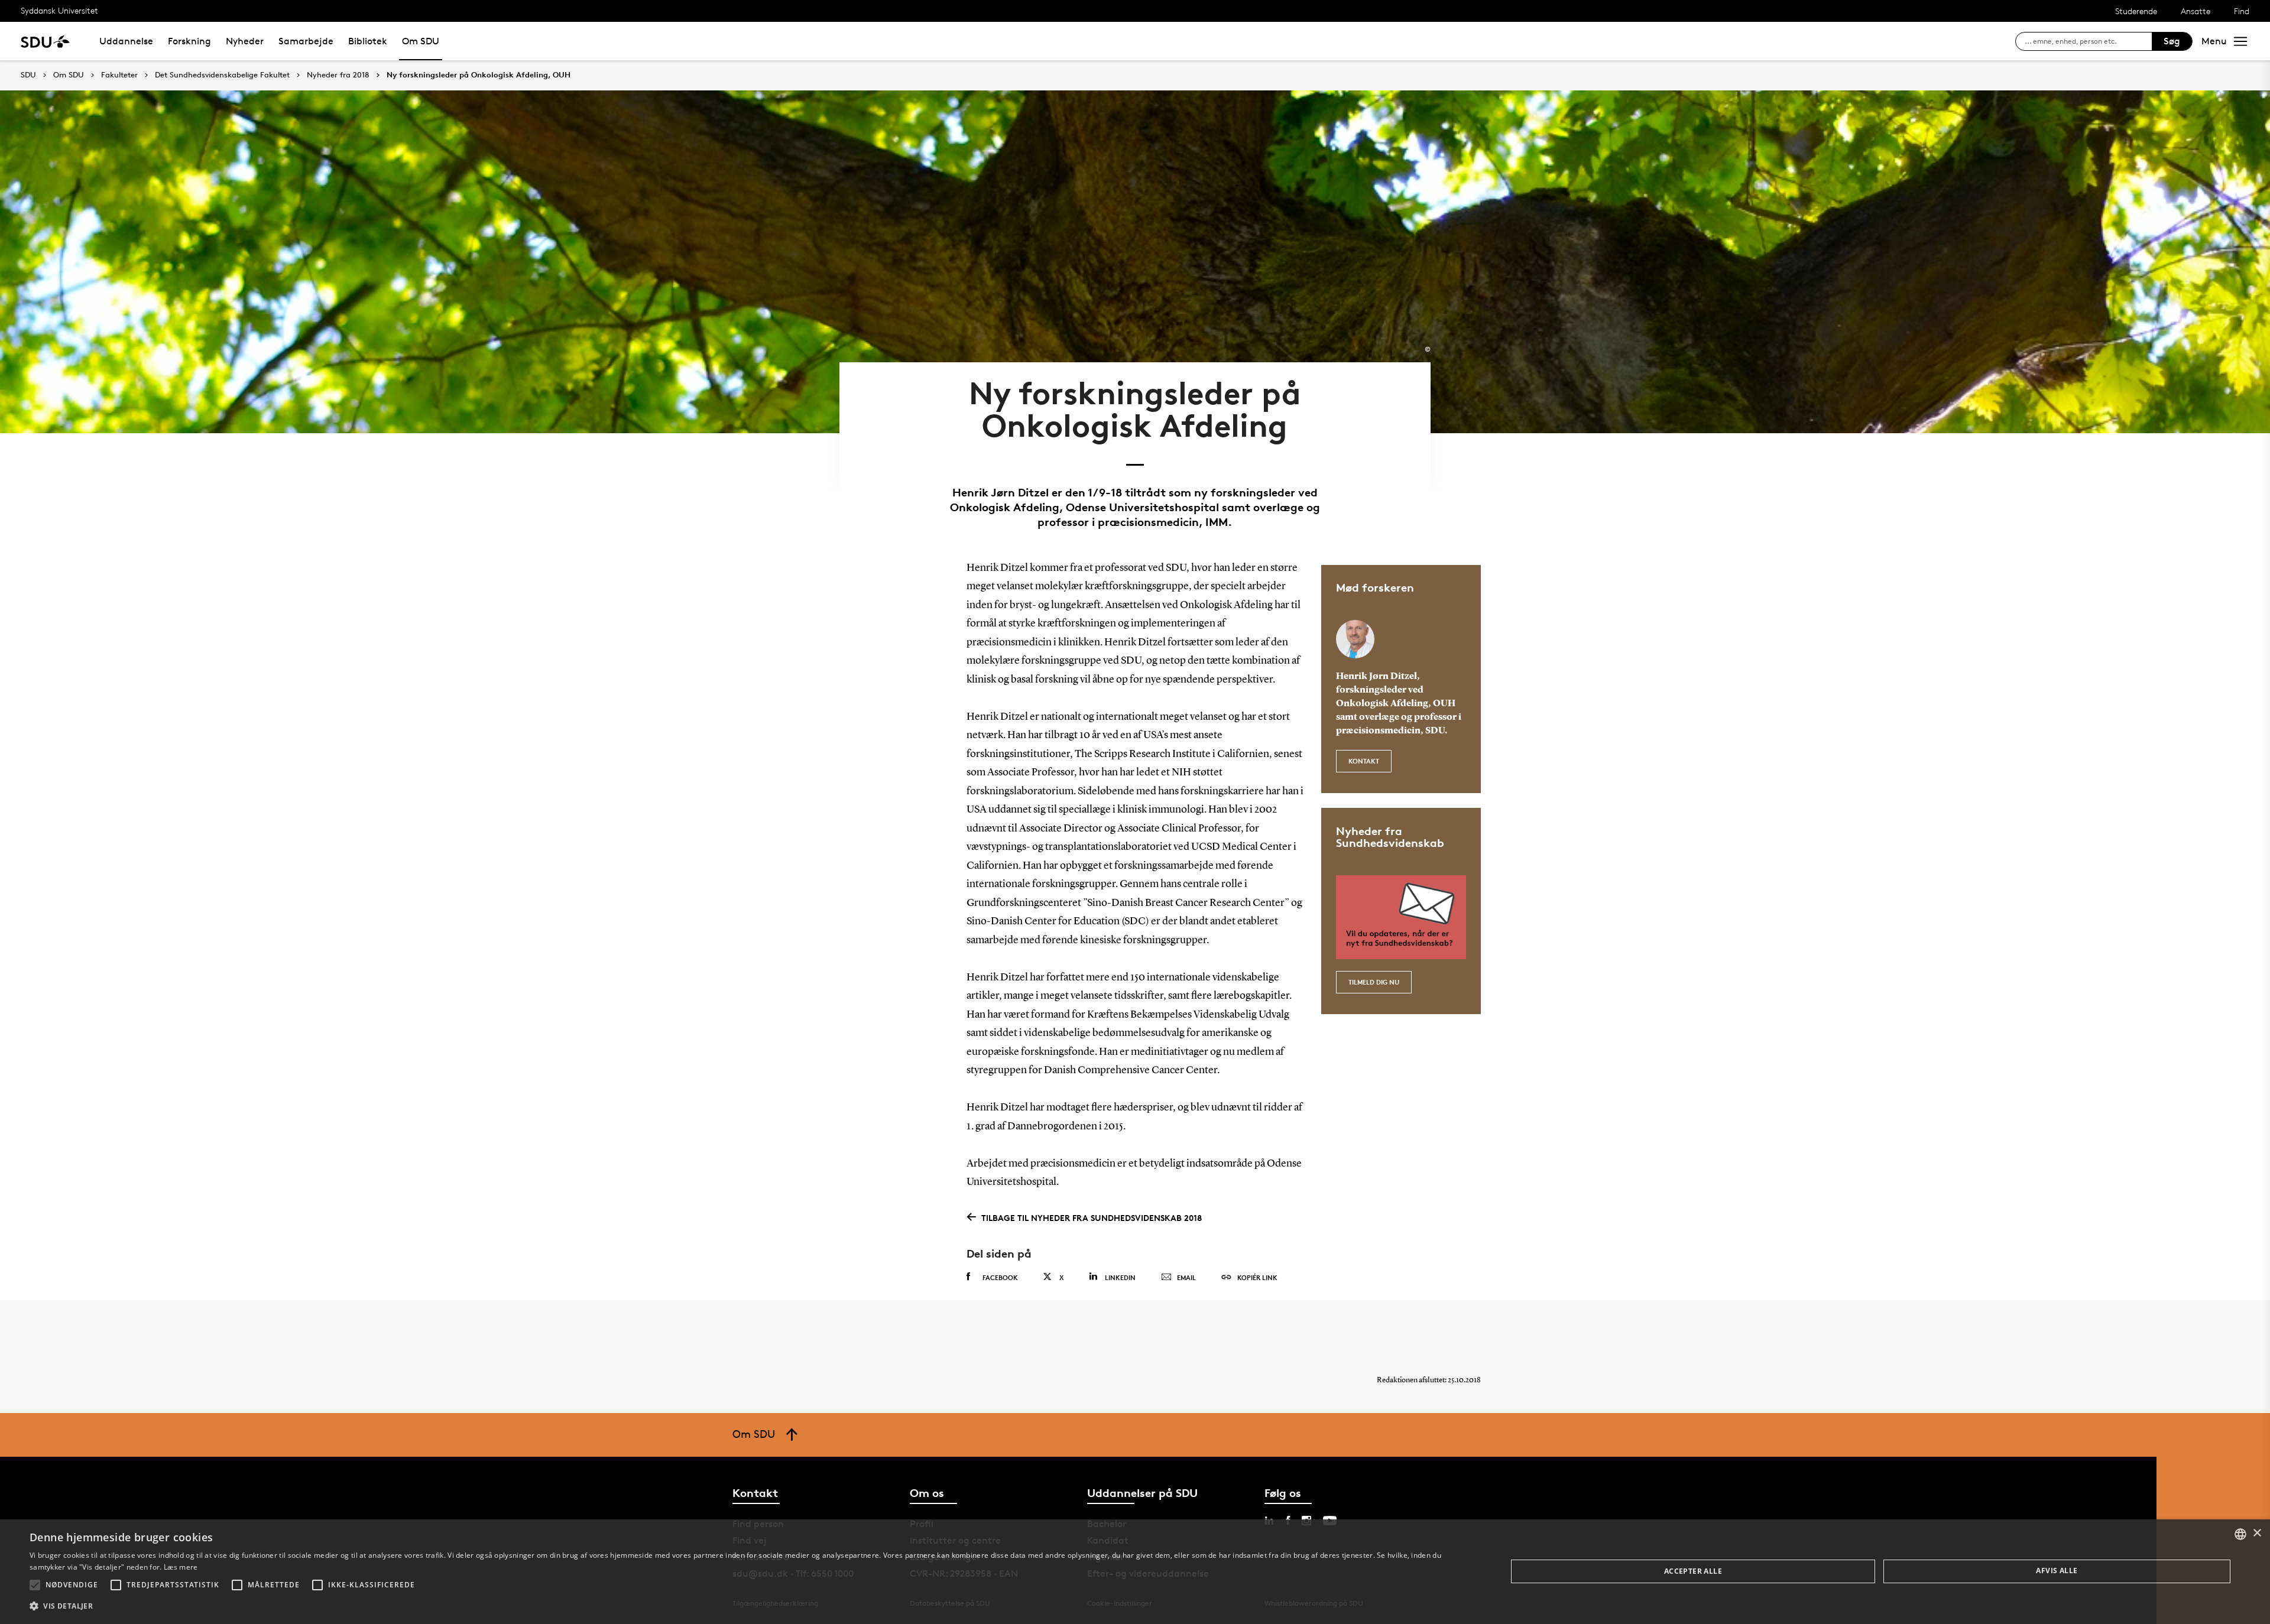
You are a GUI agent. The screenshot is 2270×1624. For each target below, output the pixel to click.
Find (2242, 11)
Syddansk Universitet (59, 10)
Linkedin (1120, 1277)
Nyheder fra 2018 (338, 75)
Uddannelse (126, 41)
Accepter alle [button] (1693, 1571)
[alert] (1135, 1572)
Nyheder (245, 41)
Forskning (189, 41)
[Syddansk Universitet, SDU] (45, 41)
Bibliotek (368, 41)
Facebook (1000, 1277)
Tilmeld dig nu (1374, 982)
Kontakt (1364, 761)
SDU (28, 75)
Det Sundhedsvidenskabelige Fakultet (222, 75)
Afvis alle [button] (2057, 1571)
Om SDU (421, 41)
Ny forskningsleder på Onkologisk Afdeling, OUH (479, 75)
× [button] (2257, 1533)
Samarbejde (306, 41)
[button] (35, 1585)
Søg (2172, 41)
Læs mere (181, 1567)
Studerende (2136, 11)
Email (1186, 1277)
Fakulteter (119, 75)
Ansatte (2196, 11)
